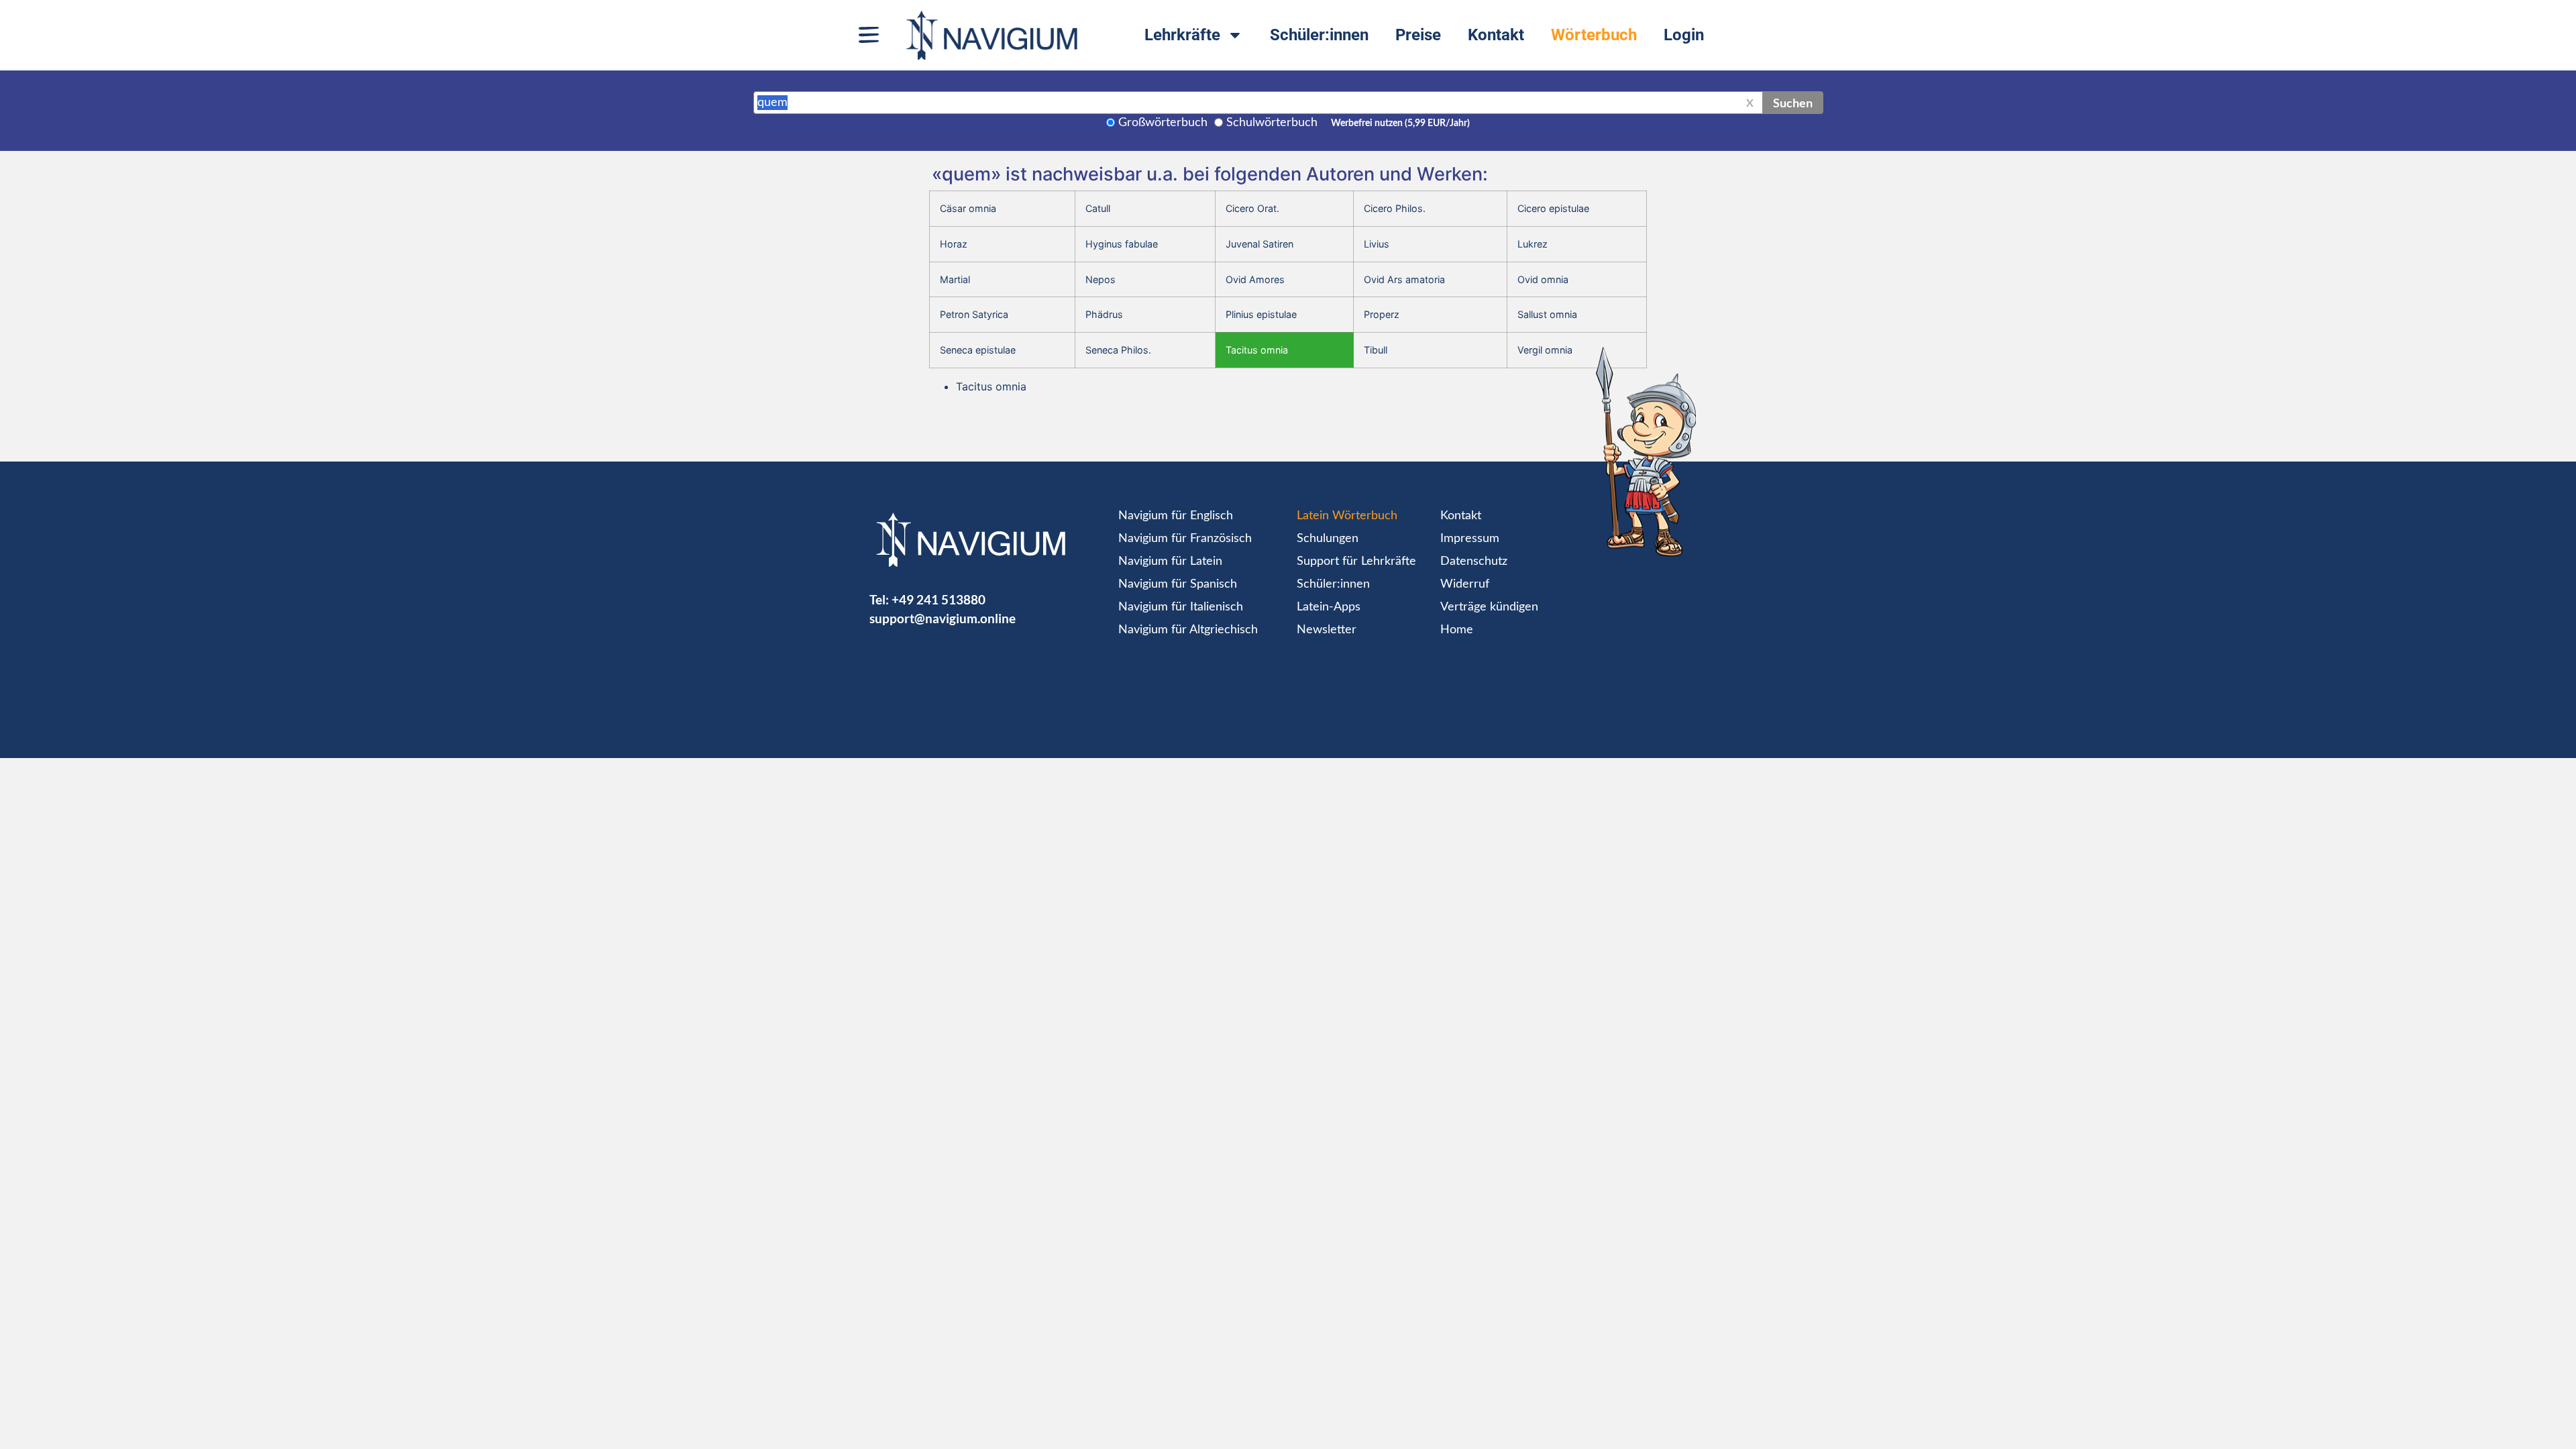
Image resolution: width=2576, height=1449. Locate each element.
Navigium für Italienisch (1181, 607)
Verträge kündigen (1489, 607)
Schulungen (1328, 539)
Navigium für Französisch (1185, 539)
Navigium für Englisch (1176, 516)
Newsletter (1327, 630)
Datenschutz (1474, 561)
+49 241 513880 (938, 599)
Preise (1418, 35)
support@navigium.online (943, 618)
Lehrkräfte (1182, 35)
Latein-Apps (1329, 607)
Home (1457, 630)
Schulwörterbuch (1272, 123)
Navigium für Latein (1170, 561)
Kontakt (1496, 35)
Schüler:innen (1319, 35)
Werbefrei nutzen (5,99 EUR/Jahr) (1400, 123)
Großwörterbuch (1163, 123)
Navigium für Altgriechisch (1188, 630)
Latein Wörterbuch (1347, 516)
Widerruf (1465, 584)
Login (1684, 35)
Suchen (1793, 103)
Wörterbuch (1594, 35)
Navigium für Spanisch (1178, 584)
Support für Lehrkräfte (1356, 561)
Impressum (1470, 539)
